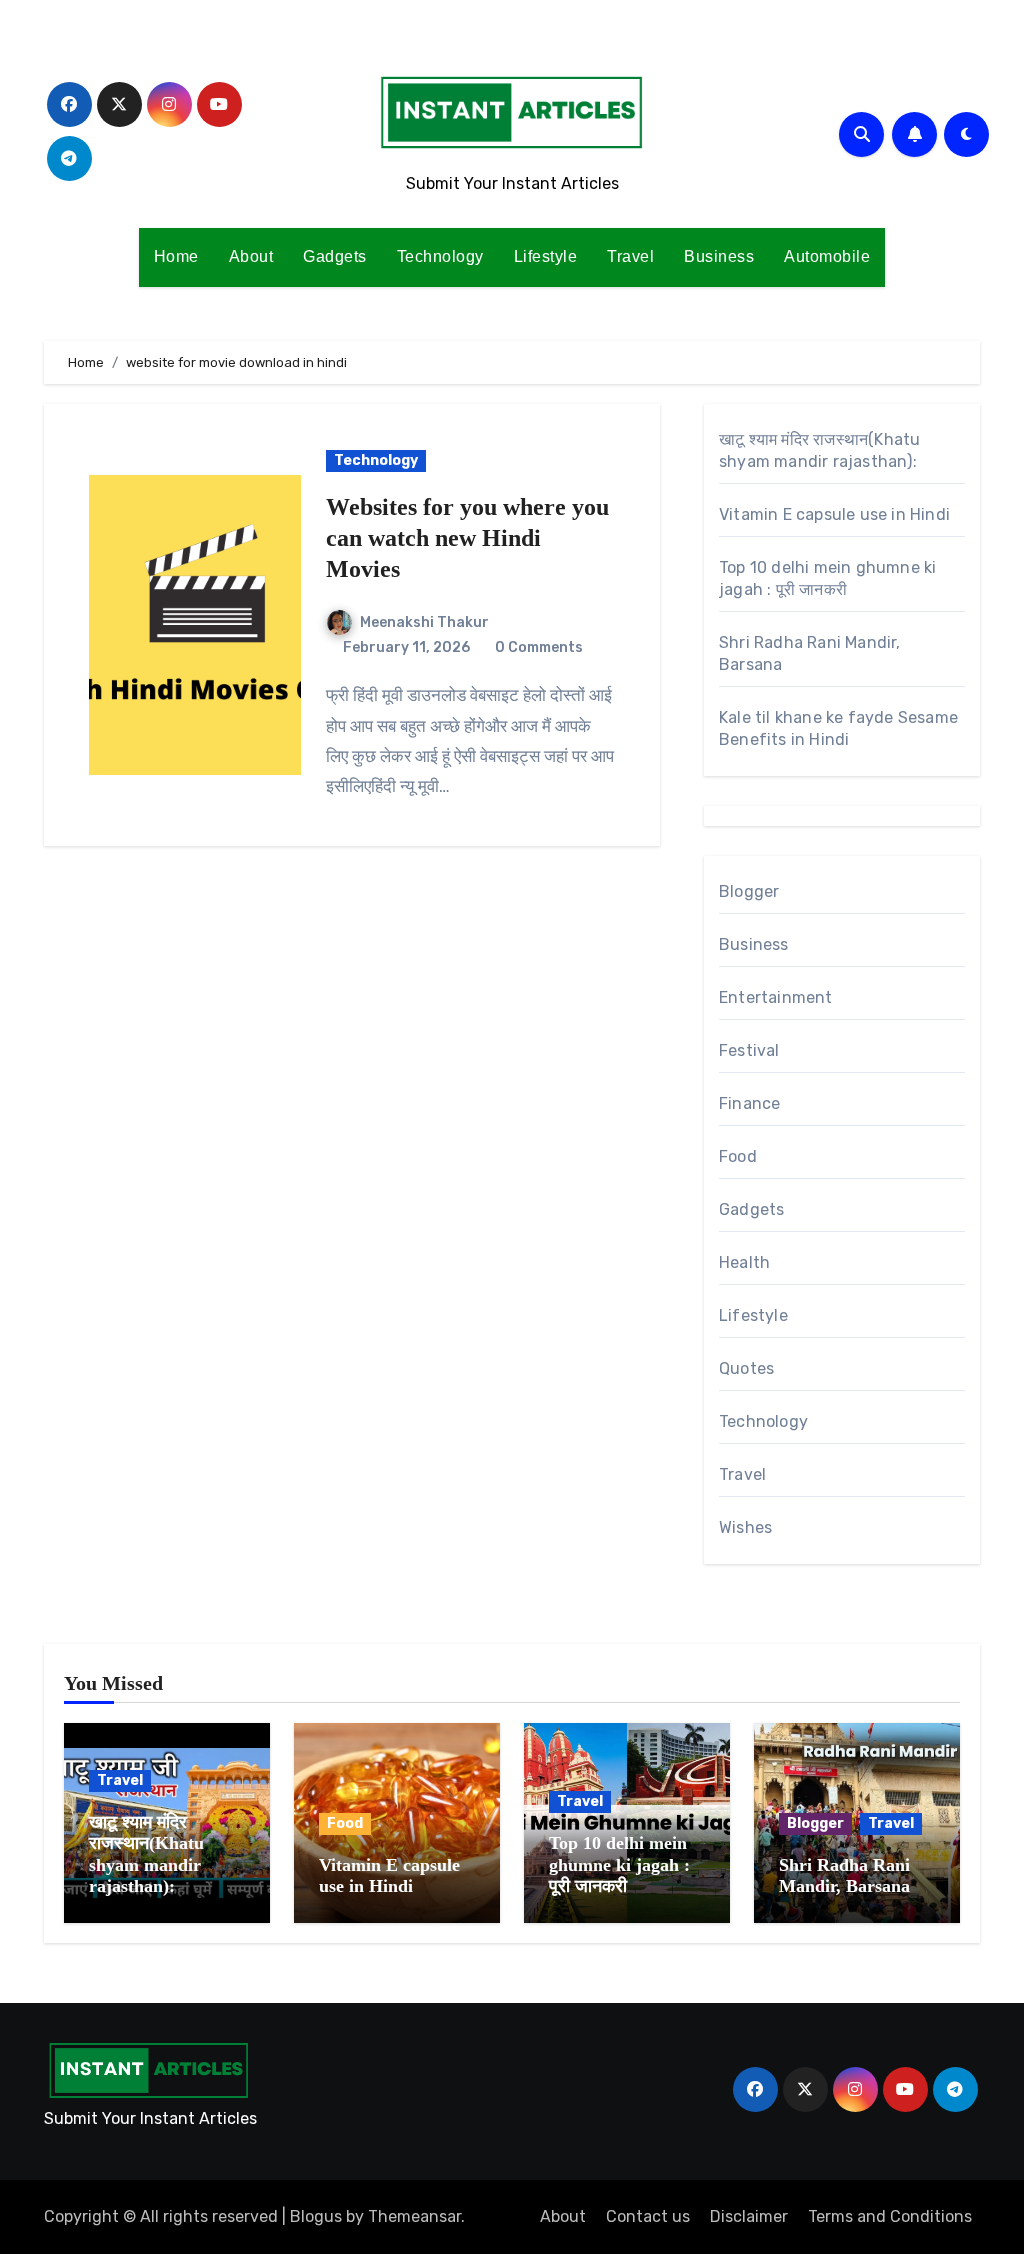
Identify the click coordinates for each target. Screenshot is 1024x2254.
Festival (749, 1050)
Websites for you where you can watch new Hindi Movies (467, 538)
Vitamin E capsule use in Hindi (834, 514)
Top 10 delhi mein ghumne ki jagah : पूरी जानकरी (619, 1864)
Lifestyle (546, 256)
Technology (440, 256)
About (251, 256)
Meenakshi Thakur (424, 622)
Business (719, 256)
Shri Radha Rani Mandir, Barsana (844, 1876)
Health (744, 1262)
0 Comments (539, 647)
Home (176, 256)
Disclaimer (749, 2216)
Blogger (749, 891)
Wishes (745, 1527)
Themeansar (414, 2216)
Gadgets (335, 256)
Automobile (827, 256)
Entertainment (776, 997)
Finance (749, 1103)
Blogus (316, 2216)
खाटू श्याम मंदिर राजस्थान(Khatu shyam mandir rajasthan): (146, 1854)
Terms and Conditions (890, 2216)
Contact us (648, 2216)
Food (738, 1156)
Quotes (746, 1368)
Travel (630, 256)
